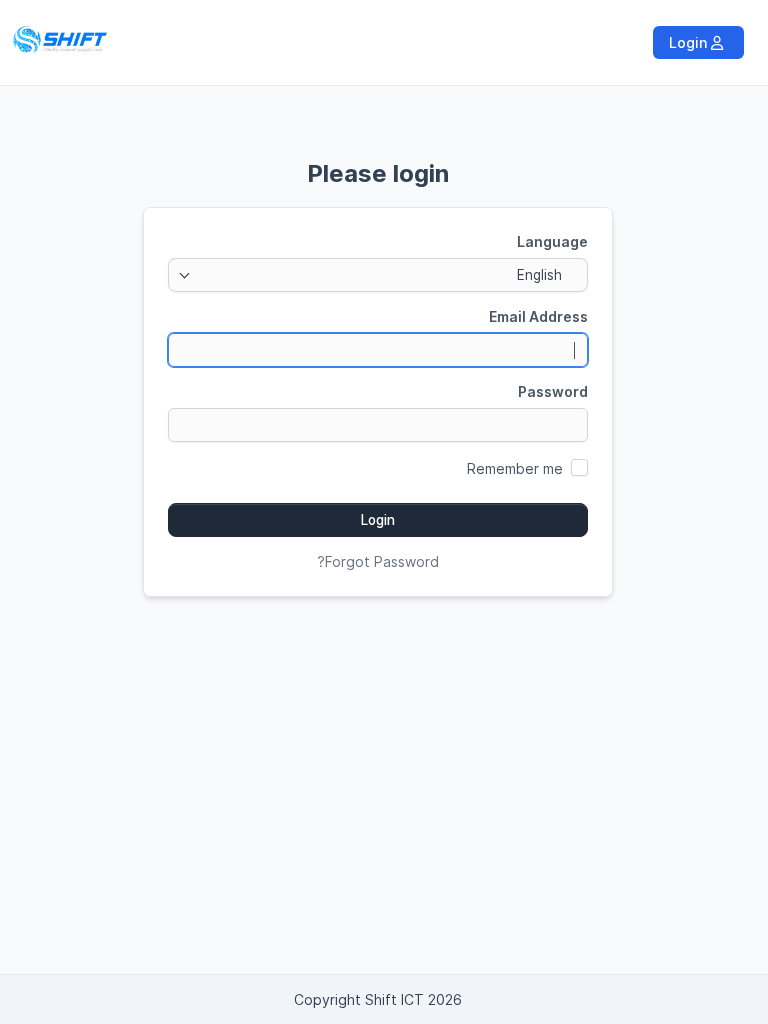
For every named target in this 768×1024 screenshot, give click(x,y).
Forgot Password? (378, 561)
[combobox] (378, 275)
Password (553, 391)
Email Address (538, 316)
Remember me (515, 468)
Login (690, 42)
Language (552, 241)
